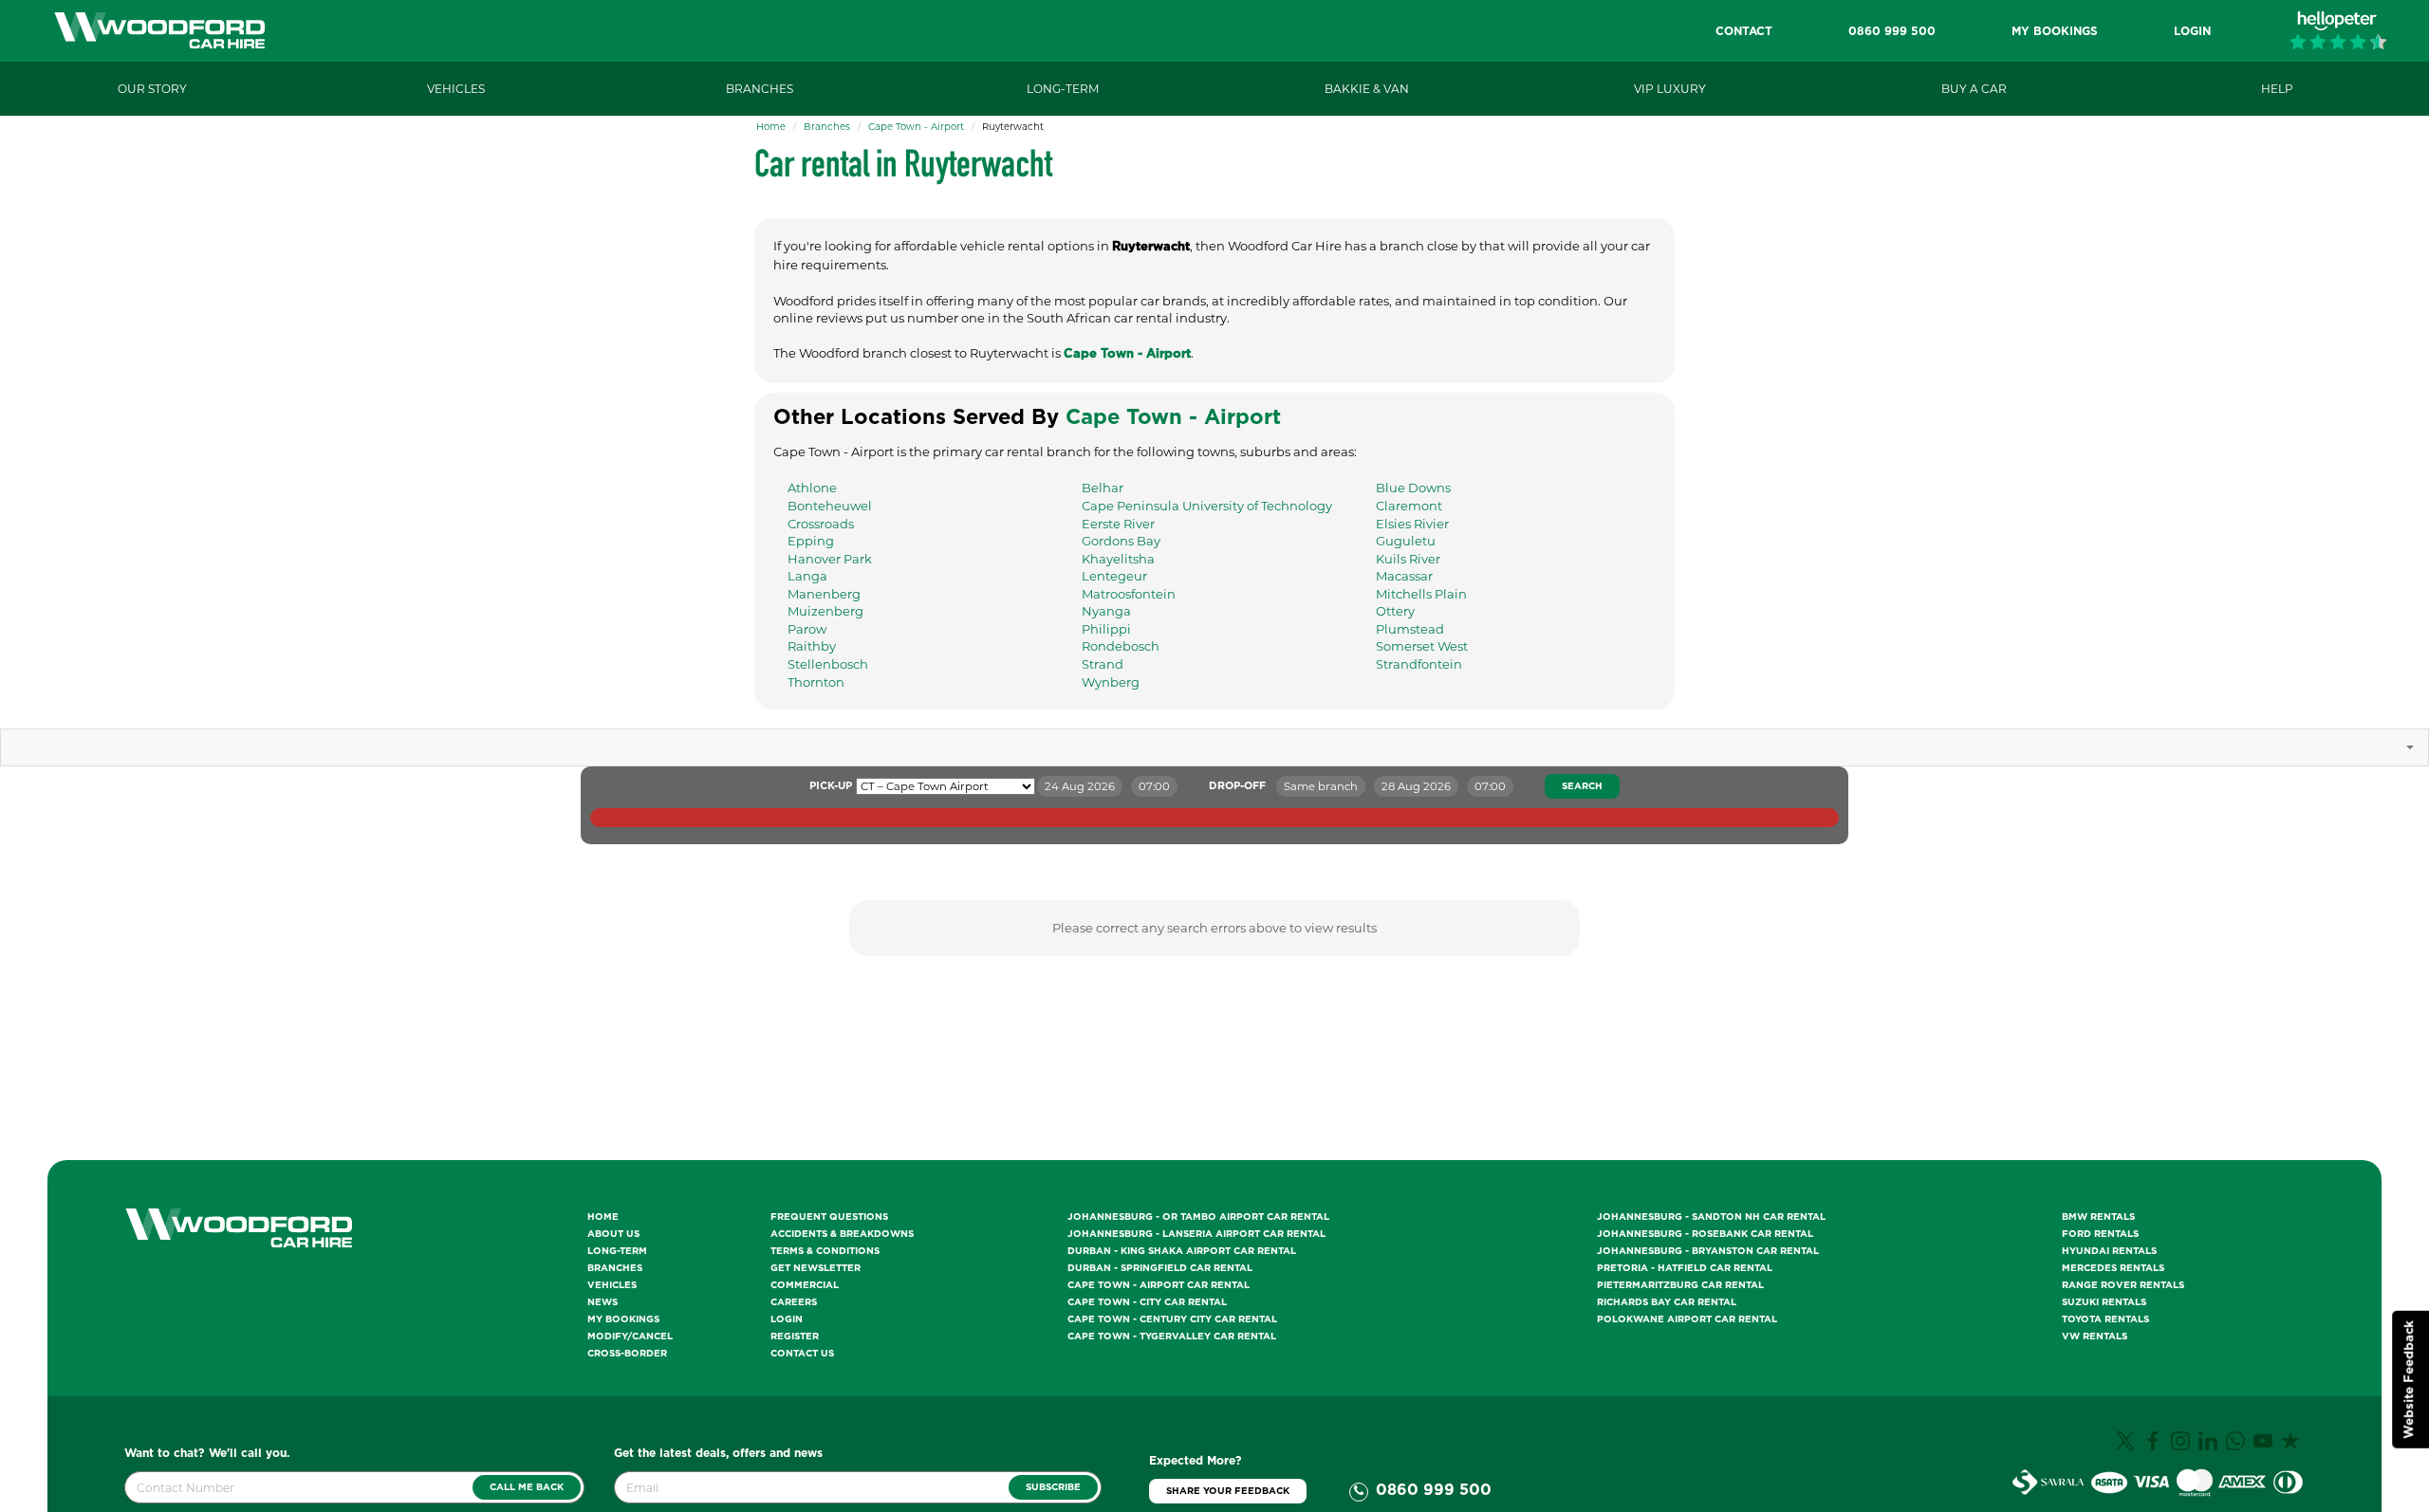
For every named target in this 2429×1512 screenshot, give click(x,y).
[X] (2128, 1447)
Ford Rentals (2100, 1234)
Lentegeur (1114, 576)
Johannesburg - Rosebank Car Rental (1705, 1234)
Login (787, 1319)
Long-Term (617, 1251)
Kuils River (1408, 559)
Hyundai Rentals (2109, 1251)
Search (1582, 786)
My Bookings (623, 1319)
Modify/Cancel (630, 1337)
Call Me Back (527, 1487)
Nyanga (1106, 611)
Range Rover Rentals (2123, 1285)
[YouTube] (2265, 1447)
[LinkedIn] (2210, 1447)
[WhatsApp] (2238, 1447)
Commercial (805, 1285)
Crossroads (821, 524)
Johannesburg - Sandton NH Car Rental (1711, 1217)
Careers (794, 1302)
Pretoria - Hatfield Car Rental (1685, 1268)
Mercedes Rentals (2113, 1268)
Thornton (816, 682)
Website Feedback (2410, 1380)
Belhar (1103, 488)
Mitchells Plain (1421, 594)
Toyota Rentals (2105, 1319)
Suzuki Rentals (2104, 1302)
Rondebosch (1121, 646)
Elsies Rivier (1412, 524)
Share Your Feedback (1228, 1491)
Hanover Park (830, 559)
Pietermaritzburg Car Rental (1680, 1285)
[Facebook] (2155, 1447)
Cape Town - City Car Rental (1147, 1302)
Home (771, 127)
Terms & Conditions (825, 1251)
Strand (1103, 664)
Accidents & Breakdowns (842, 1234)
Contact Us (802, 1354)
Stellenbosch (828, 664)
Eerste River (1118, 524)
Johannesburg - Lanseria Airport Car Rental (1196, 1234)
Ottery (1395, 611)
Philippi (1106, 629)
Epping (811, 541)
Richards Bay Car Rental (1667, 1302)
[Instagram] (2183, 1447)
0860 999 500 (1434, 1490)
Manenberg (824, 594)
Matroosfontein (1129, 594)
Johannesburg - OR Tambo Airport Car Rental (1198, 1217)
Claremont (1409, 506)
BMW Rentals (2098, 1217)
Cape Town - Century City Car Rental (1172, 1319)
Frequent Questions (829, 1217)
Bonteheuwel (830, 506)
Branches (827, 127)
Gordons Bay (1121, 541)
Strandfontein (1419, 664)
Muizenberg (825, 611)
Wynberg (1111, 682)
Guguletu (1406, 541)
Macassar (1404, 576)
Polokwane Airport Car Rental (1687, 1319)
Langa (807, 576)
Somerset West (1422, 646)
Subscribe (1053, 1487)
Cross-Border (627, 1354)
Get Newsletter (816, 1268)
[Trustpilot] (2293, 1447)
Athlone (812, 488)
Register (795, 1337)
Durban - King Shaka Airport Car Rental (1182, 1251)
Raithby (812, 646)
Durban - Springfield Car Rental (1160, 1268)
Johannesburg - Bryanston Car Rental (1708, 1251)
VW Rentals (2095, 1337)
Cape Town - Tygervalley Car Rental (1172, 1337)
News (603, 1302)
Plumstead (1410, 629)
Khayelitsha (1118, 559)
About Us (613, 1234)
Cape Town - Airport (916, 127)
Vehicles (612, 1285)
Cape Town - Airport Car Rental (1159, 1285)
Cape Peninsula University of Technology (1207, 506)
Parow (807, 629)
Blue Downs (1413, 488)
